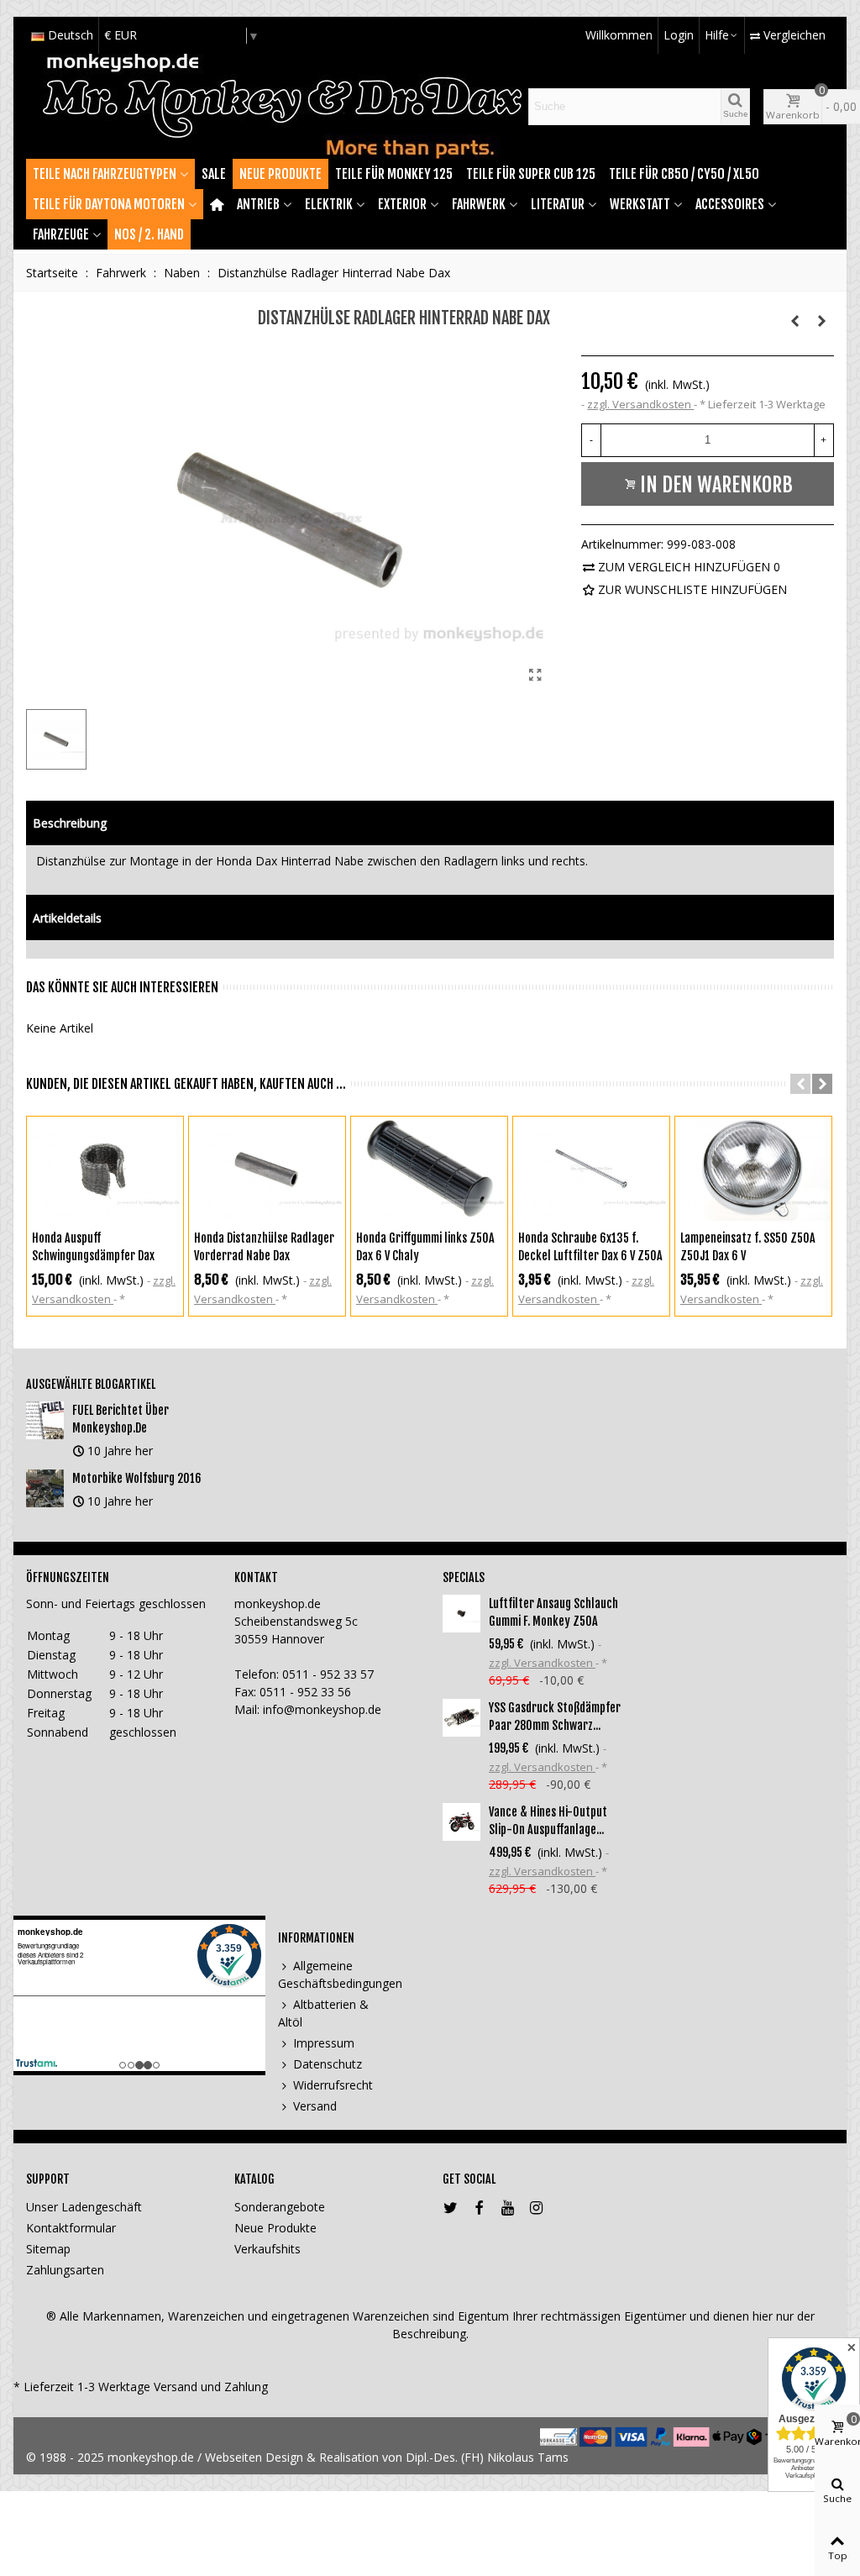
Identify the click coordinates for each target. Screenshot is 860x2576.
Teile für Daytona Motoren (109, 204)
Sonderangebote (280, 2207)
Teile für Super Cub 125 (531, 174)
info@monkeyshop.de (322, 1709)
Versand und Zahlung (211, 2387)
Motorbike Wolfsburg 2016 (137, 1478)
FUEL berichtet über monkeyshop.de (121, 1419)
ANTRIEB (258, 204)
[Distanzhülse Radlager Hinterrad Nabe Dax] (535, 675)
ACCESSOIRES (730, 204)
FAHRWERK (479, 204)
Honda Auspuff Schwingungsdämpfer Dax (93, 1247)
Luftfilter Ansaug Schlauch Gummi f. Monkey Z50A (553, 1612)
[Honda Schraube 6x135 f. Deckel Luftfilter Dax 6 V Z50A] (591, 1169)
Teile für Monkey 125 (394, 174)
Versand (315, 2106)
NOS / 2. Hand (149, 234)
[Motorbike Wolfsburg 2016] (45, 1488)
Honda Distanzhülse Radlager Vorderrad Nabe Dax (264, 1247)
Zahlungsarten (65, 2270)
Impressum (324, 2043)
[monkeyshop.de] (282, 106)
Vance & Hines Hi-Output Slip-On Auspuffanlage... (548, 1821)
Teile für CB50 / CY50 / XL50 (684, 174)
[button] (800, 1084)
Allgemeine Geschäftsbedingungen (335, 1974)
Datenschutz (328, 2064)
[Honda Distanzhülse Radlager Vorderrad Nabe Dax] (267, 1169)
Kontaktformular (71, 2228)
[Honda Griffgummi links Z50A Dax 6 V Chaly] (429, 1169)
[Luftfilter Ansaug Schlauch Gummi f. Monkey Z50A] (461, 1614)
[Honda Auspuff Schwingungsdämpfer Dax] (105, 1169)
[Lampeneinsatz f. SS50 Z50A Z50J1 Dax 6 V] (753, 1169)
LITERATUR (558, 204)
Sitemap (48, 2249)
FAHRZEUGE (61, 234)
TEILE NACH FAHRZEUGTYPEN (105, 174)
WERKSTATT (640, 204)
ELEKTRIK (329, 204)
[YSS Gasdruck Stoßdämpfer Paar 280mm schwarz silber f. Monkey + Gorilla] (461, 1718)
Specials (464, 1577)
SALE (214, 174)
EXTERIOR (402, 204)
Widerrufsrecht (333, 2085)
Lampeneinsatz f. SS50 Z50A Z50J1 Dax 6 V (748, 1247)
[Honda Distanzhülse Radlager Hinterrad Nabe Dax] (794, 321)
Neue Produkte (281, 174)
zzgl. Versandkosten (640, 404)
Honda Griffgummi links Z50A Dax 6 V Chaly (425, 1247)
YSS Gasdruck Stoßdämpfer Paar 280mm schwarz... (555, 1716)
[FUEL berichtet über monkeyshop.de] (45, 1420)
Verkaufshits (267, 2249)
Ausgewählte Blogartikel (91, 1384)
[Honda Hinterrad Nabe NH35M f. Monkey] (821, 321)
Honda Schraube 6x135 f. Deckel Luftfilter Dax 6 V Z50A (590, 1247)
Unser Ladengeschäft (84, 2207)
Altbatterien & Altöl (323, 2013)
